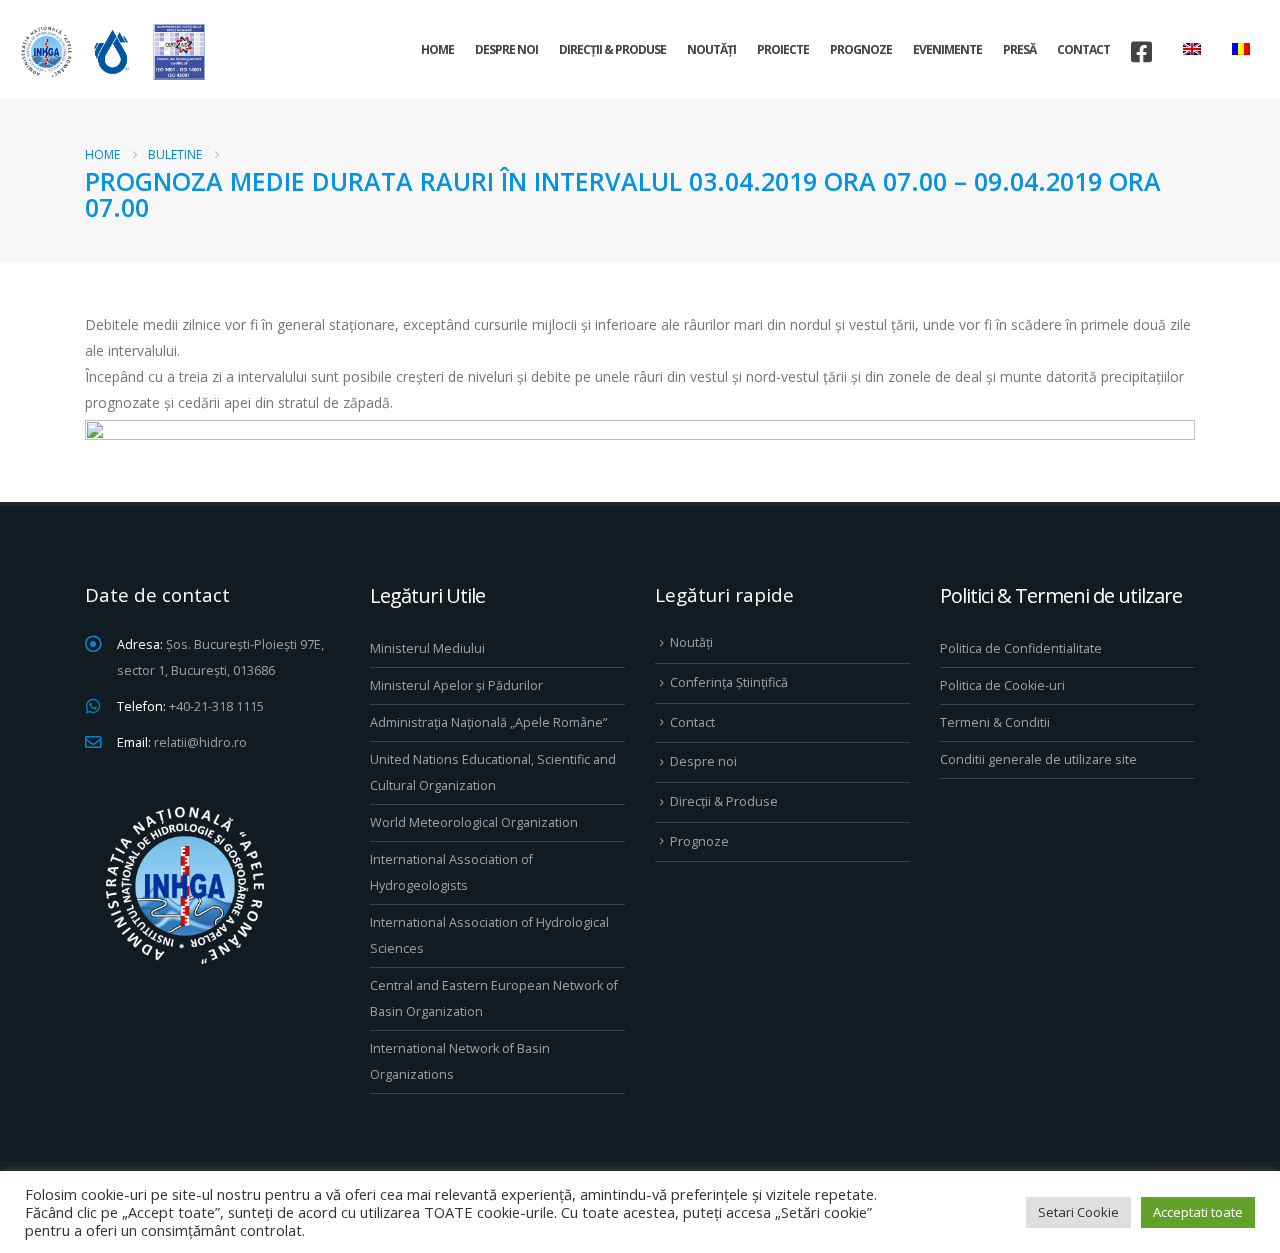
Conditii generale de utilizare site (1038, 759)
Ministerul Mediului (427, 648)
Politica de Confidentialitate (1021, 648)
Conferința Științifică (729, 682)
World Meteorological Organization (474, 822)
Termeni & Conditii (995, 722)
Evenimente (947, 49)
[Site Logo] (110, 51)
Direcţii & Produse (612, 49)
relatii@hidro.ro (200, 742)
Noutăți (711, 49)
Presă (1019, 49)
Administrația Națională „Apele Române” (488, 722)
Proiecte (783, 49)
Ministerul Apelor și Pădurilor (456, 685)
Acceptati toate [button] (1198, 1212)
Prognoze (861, 49)
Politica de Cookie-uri (1002, 685)
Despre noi (506, 49)
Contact (1083, 49)
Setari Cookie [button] (1078, 1212)
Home (437, 49)
